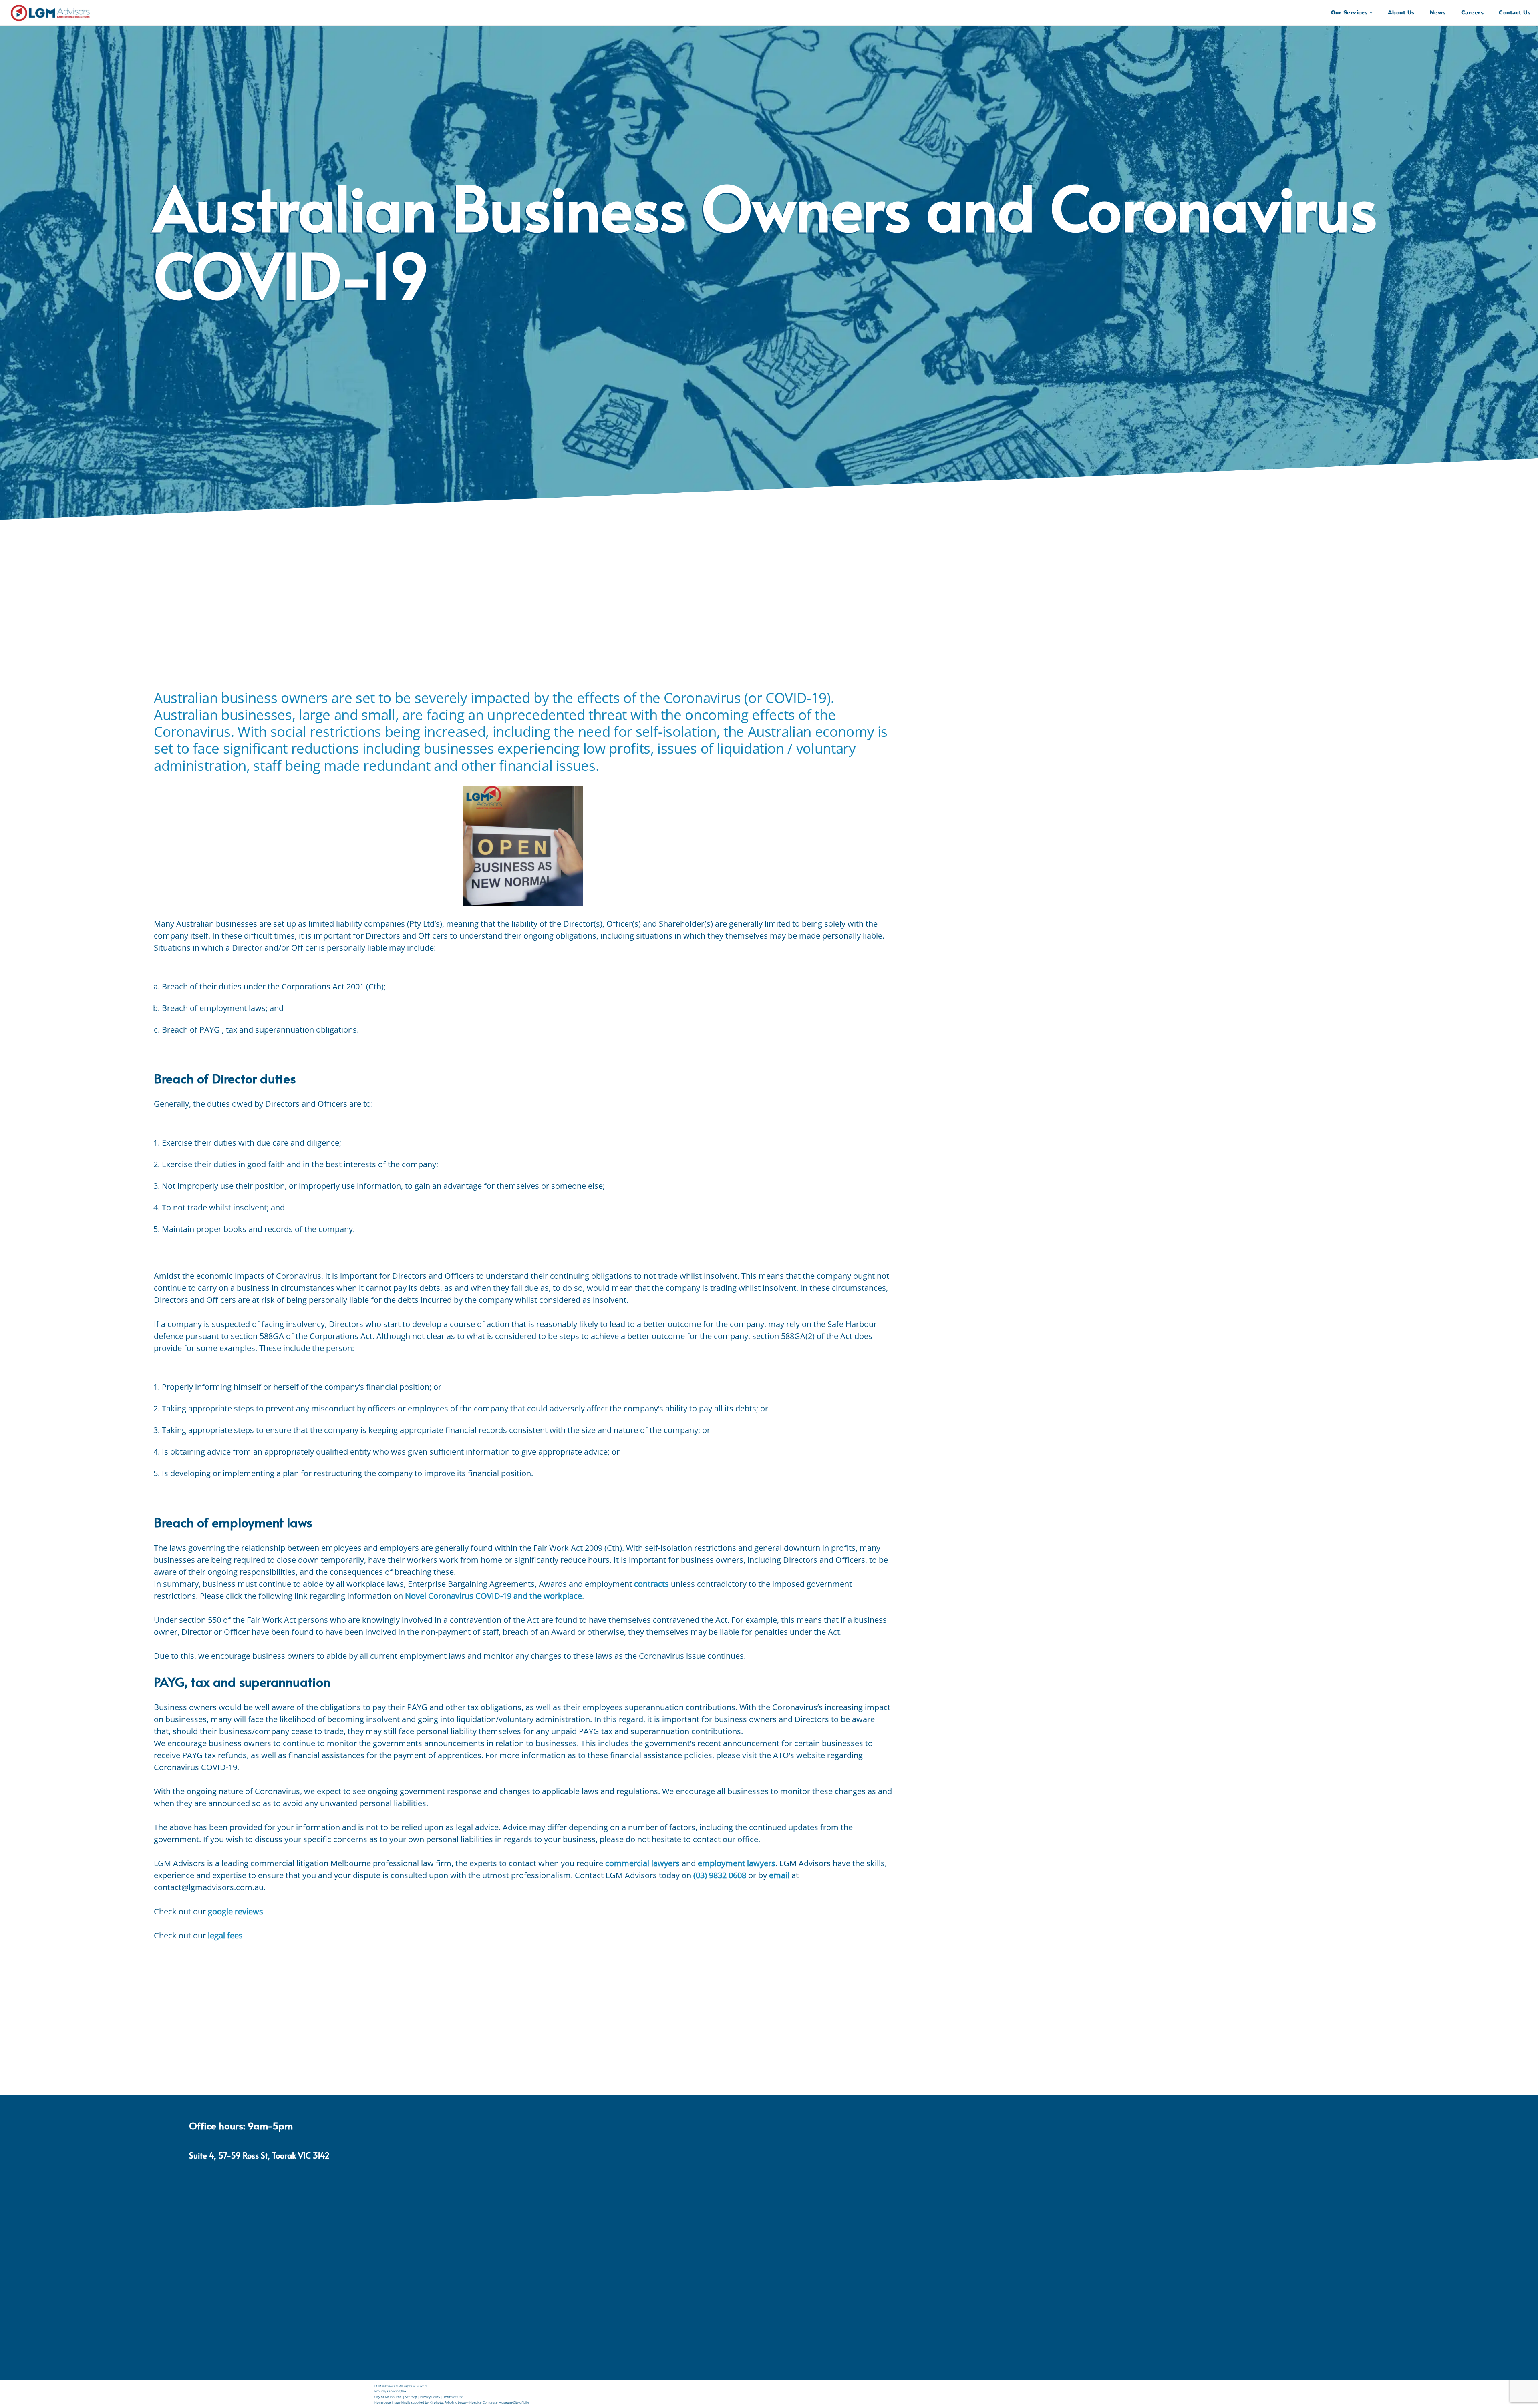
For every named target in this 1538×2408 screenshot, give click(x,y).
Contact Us (1515, 13)
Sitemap (411, 2397)
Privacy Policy (430, 2397)
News (1438, 13)
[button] (1371, 13)
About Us (1401, 13)
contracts (651, 1584)
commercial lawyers (642, 1863)
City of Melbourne (388, 2397)
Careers (1473, 13)
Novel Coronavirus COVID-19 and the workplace (493, 1596)
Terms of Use (453, 2397)
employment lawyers (737, 1863)
